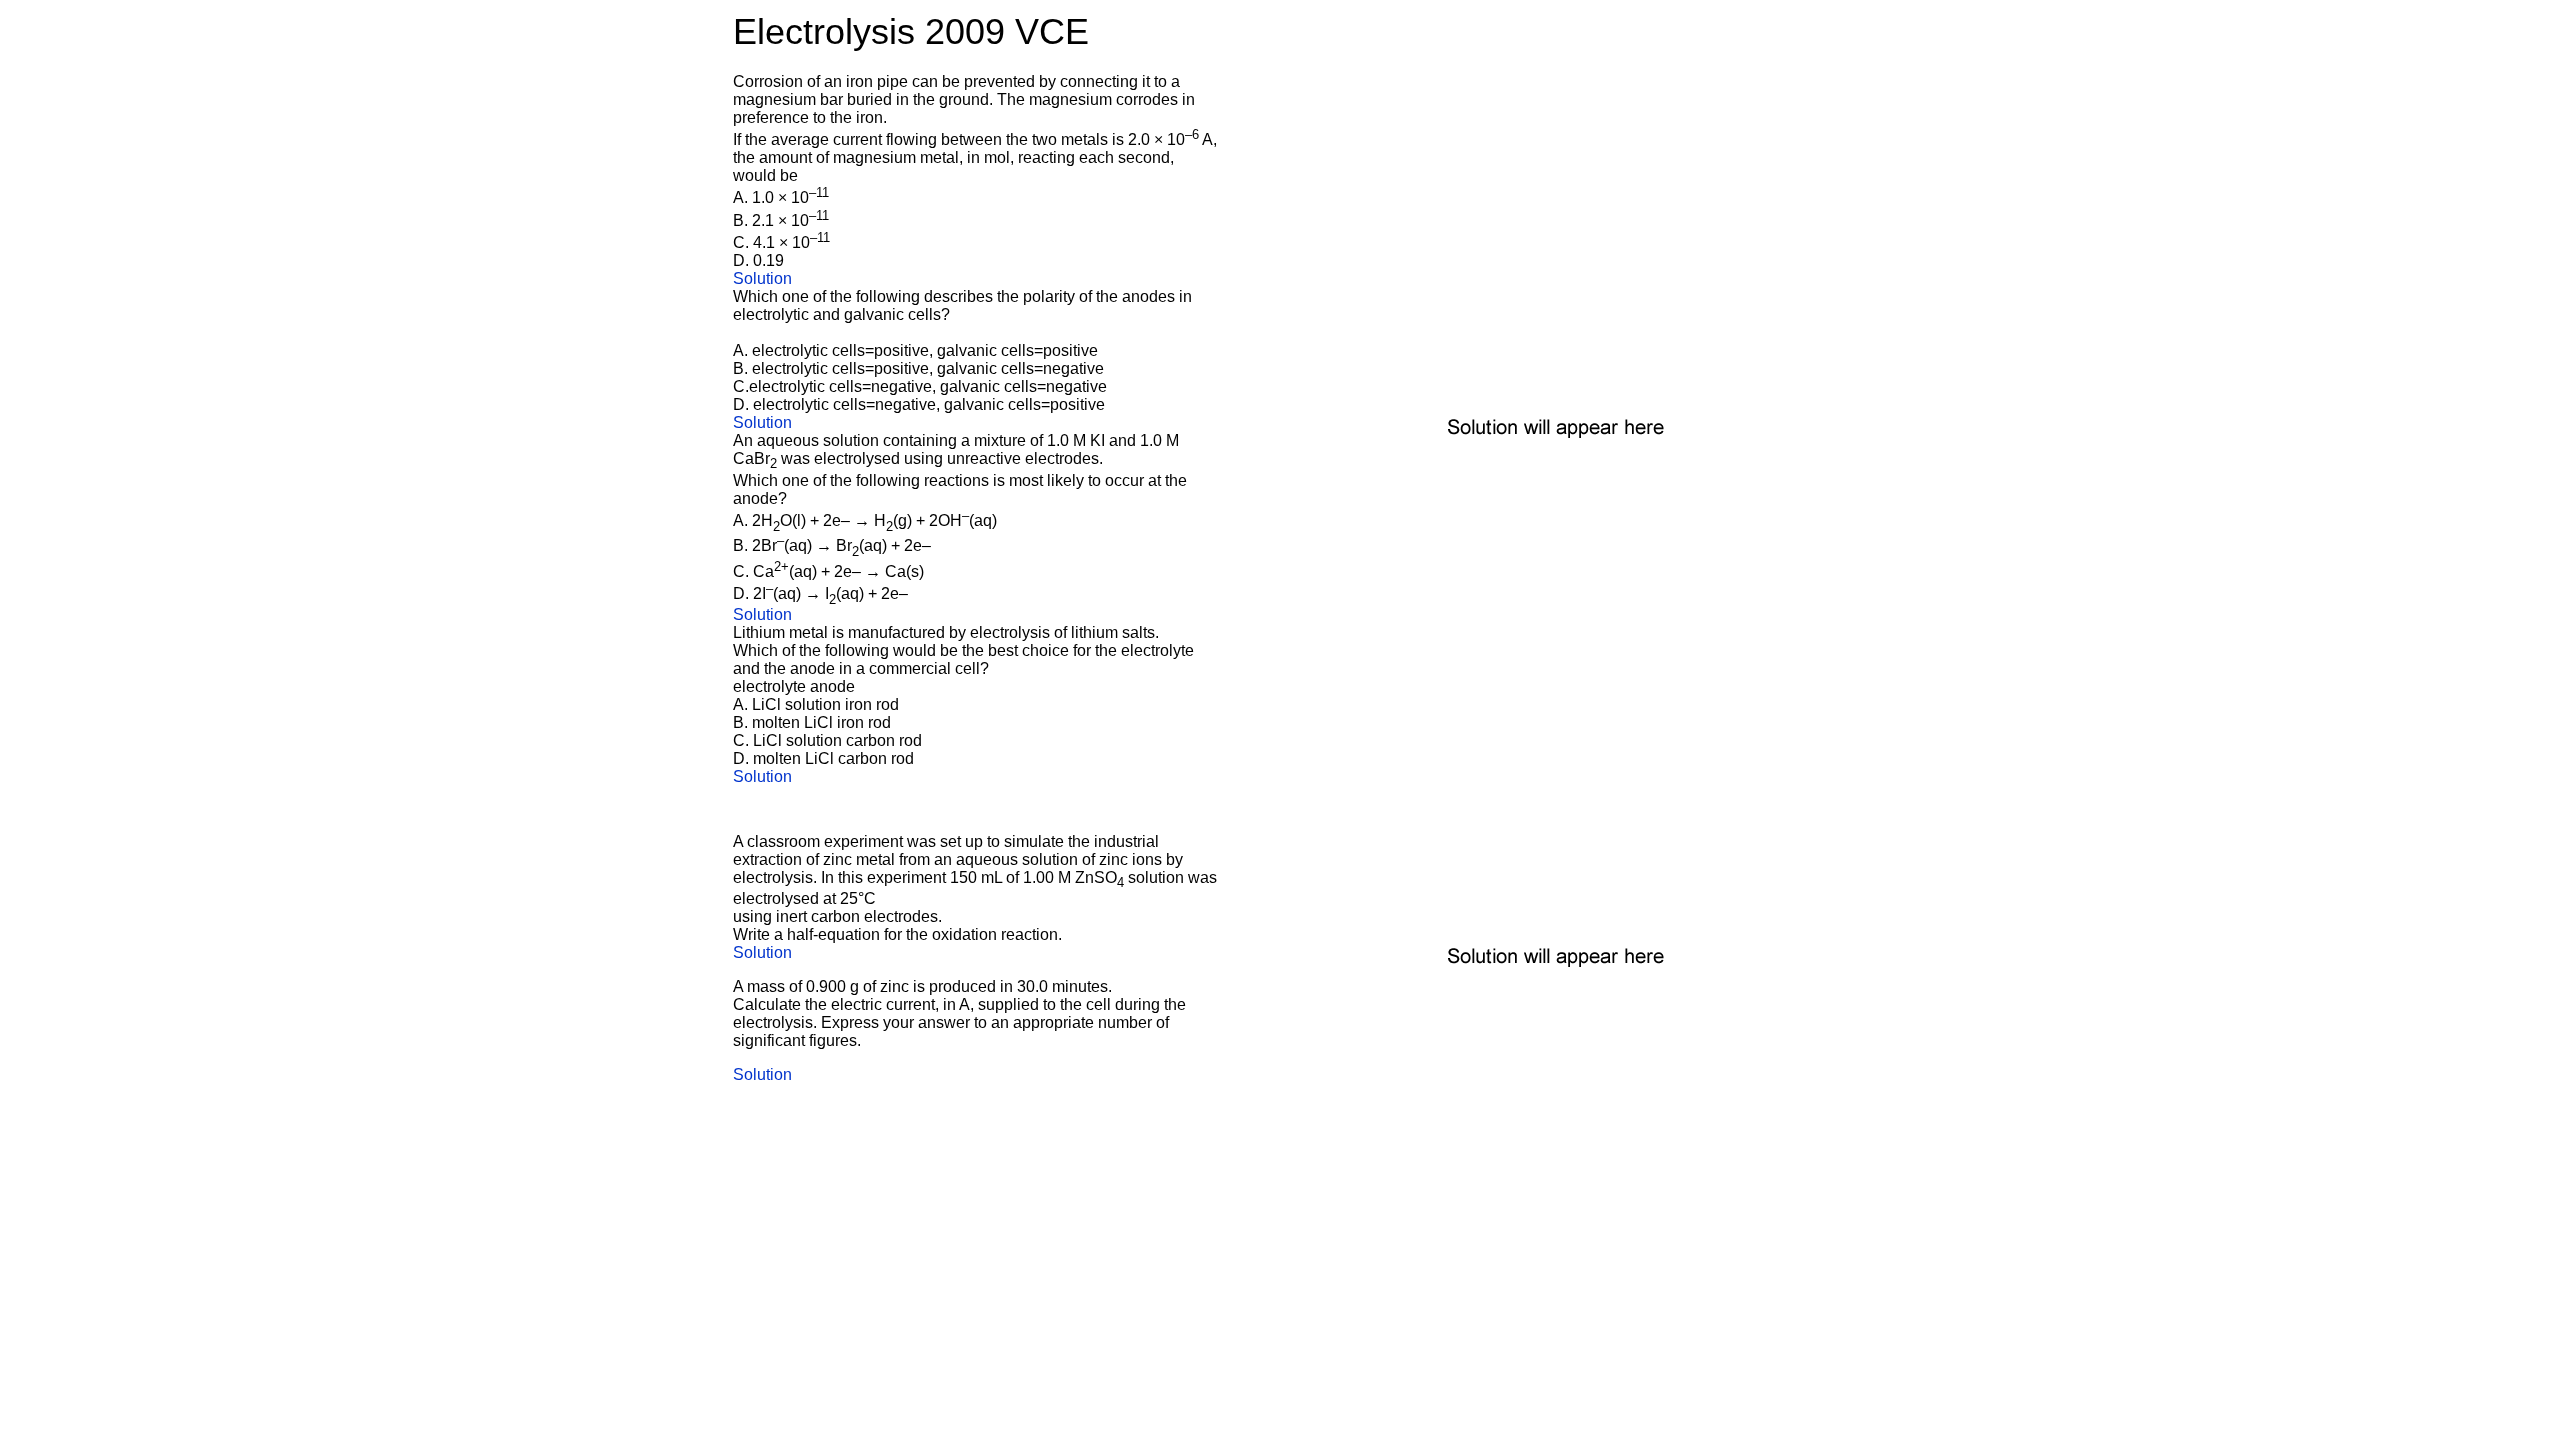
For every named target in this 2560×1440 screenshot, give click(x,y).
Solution (762, 278)
